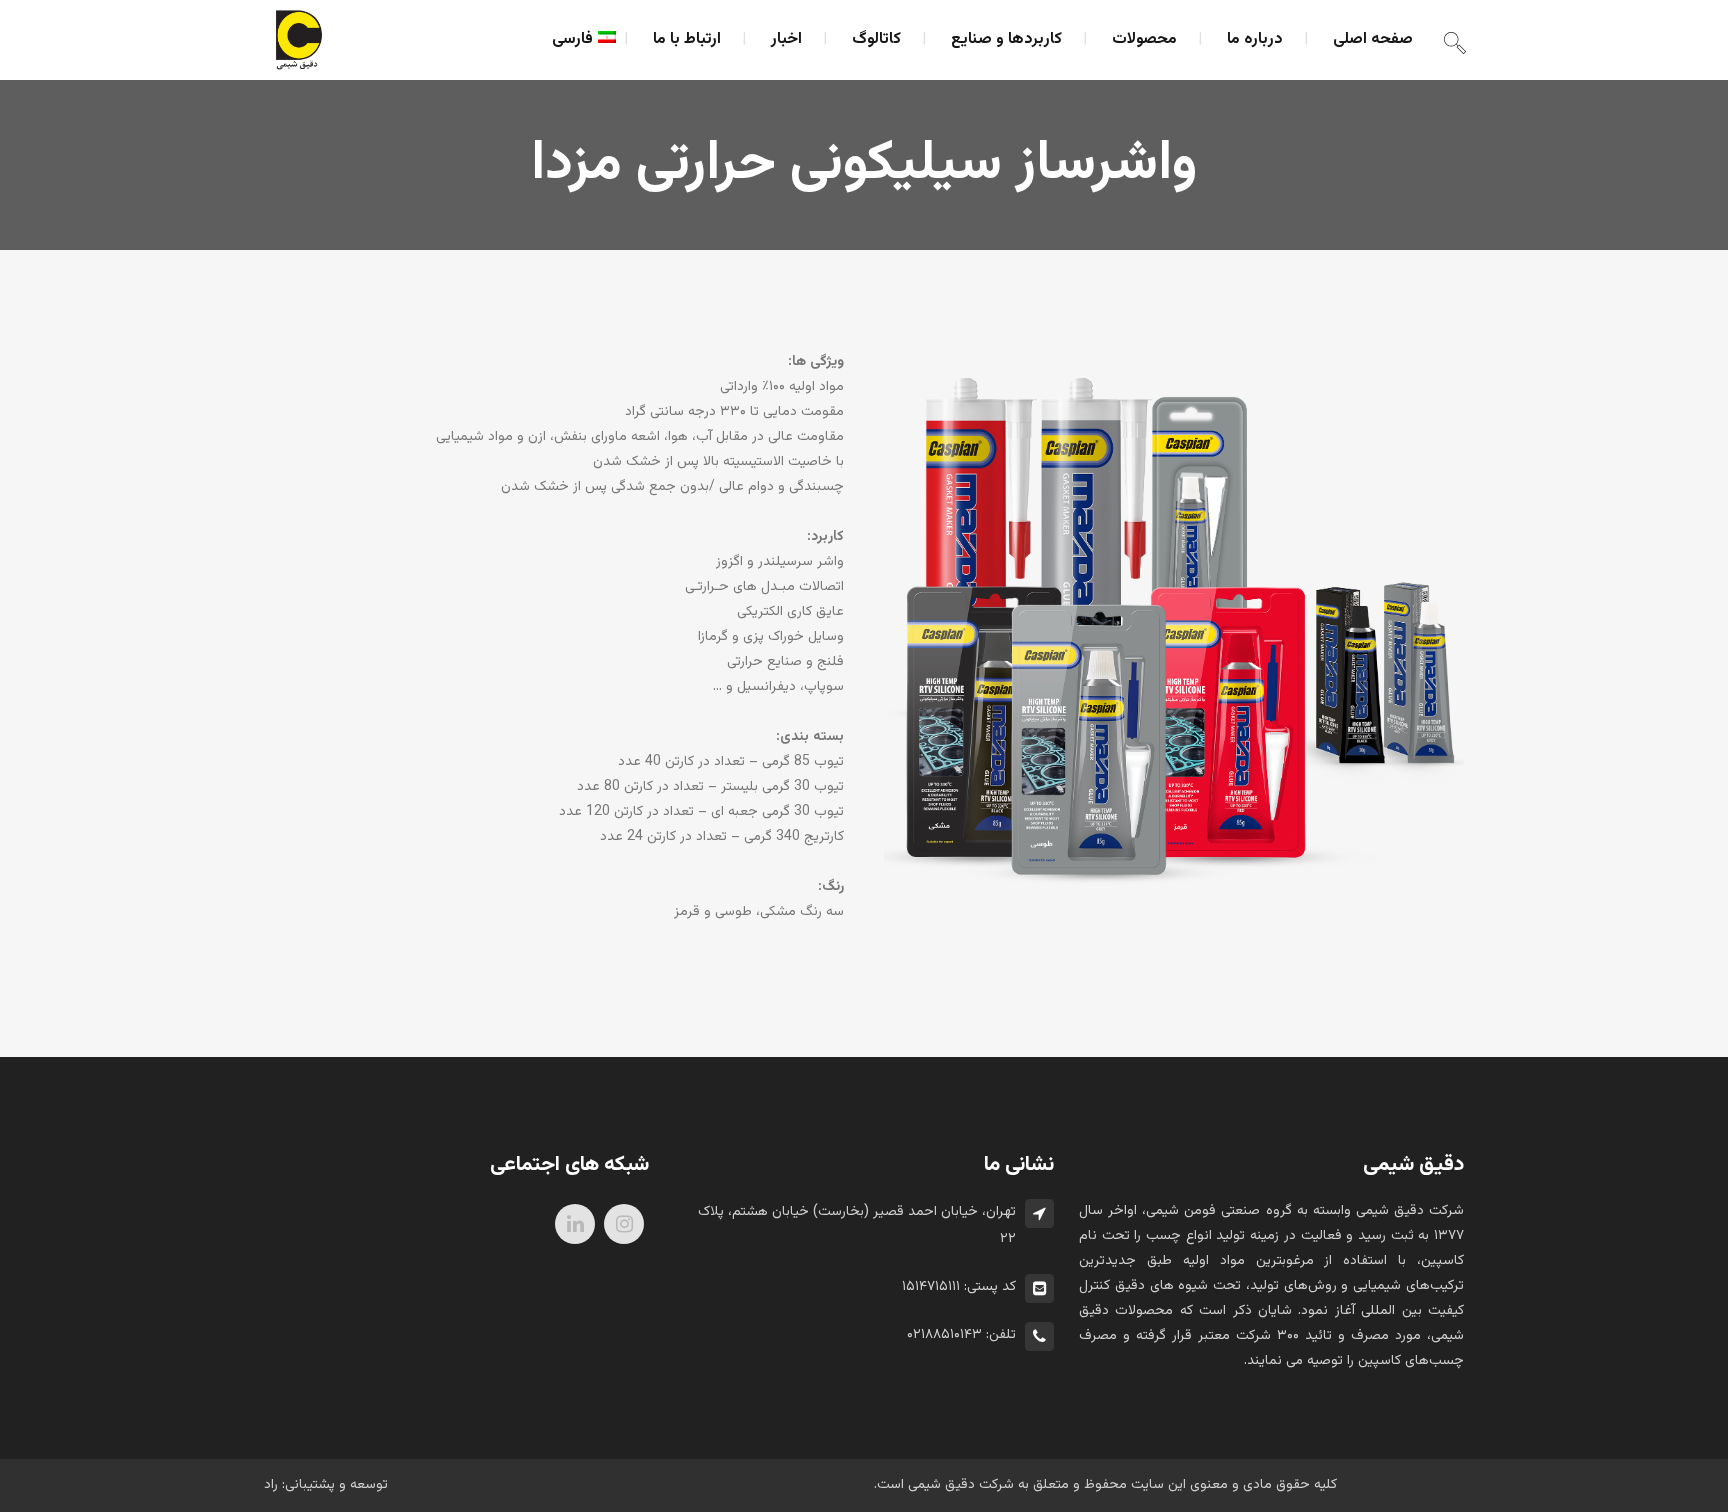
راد (271, 1485)
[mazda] (1174, 630)
